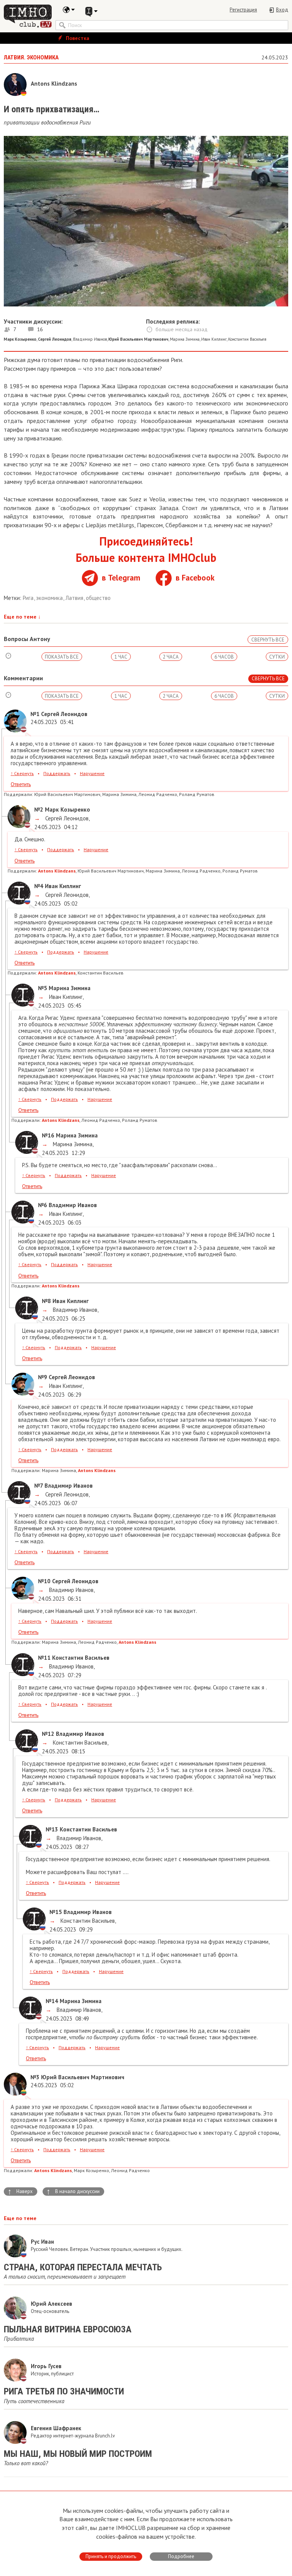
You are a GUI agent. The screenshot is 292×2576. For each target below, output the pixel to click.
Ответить (21, 784)
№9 (43, 1377)
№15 (56, 1912)
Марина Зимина (185, 339)
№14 (52, 2001)
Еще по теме (22, 617)
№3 (35, 2077)
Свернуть (22, 773)
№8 (46, 1301)
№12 (48, 1734)
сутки (277, 657)
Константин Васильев (247, 339)
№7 (39, 1486)
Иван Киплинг (214, 339)
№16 (48, 1135)
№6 (43, 1205)
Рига (29, 598)
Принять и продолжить (111, 2556)
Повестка (77, 38)
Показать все (62, 657)
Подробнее (181, 2556)
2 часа (171, 657)
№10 (44, 1581)
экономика (50, 598)
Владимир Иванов (90, 339)
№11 (44, 1658)
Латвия (75, 598)
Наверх (20, 2192)
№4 (39, 886)
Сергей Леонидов (66, 818)
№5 (43, 988)
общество (98, 598)
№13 (52, 1829)
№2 (39, 809)
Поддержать (57, 773)
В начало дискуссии (73, 2192)
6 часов (224, 657)
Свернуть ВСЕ (268, 640)
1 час (121, 657)
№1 (35, 714)
